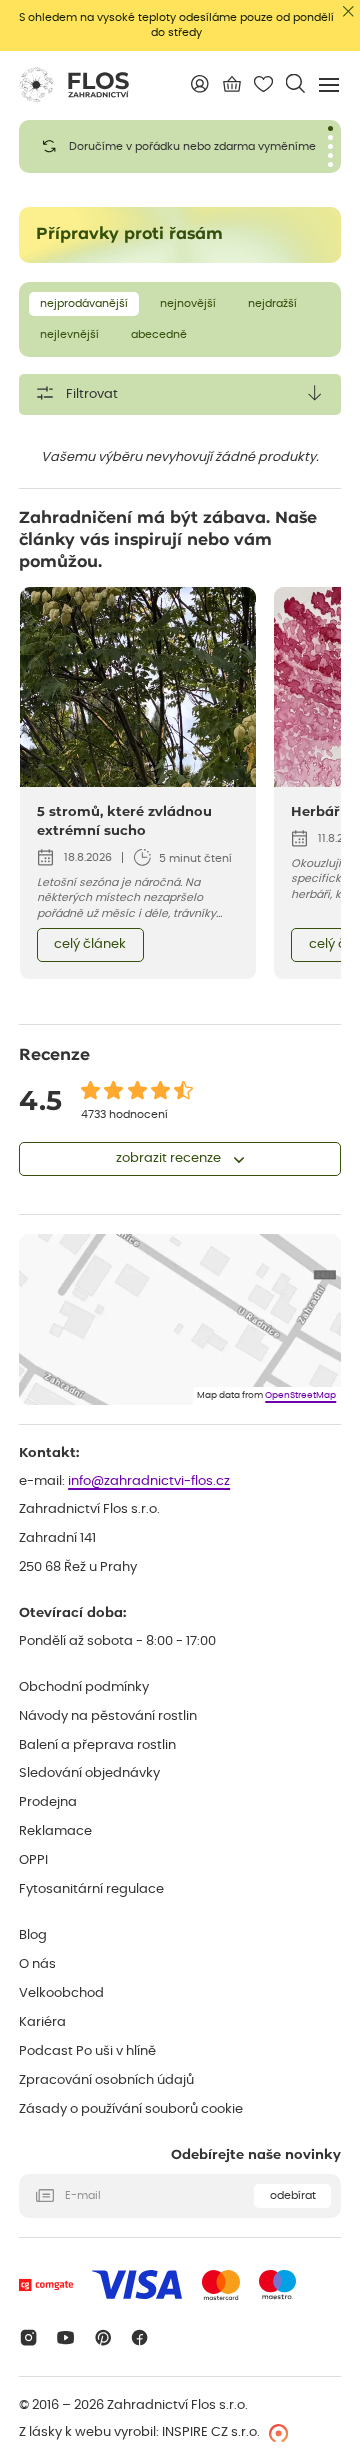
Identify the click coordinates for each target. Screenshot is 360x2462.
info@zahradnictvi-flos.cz (149, 1481)
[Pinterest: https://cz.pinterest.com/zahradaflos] (102, 2337)
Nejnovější (188, 303)
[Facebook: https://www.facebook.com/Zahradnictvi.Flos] (140, 2337)
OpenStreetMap (300, 1395)
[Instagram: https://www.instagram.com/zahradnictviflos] (28, 2337)
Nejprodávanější (84, 303)
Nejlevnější (69, 334)
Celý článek (90, 944)
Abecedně (159, 334)
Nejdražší (272, 303)
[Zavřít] (348, 11)
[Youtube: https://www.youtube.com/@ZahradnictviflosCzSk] (65, 2337)
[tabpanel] (180, 146)
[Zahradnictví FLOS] (74, 85)
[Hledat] (295, 83)
